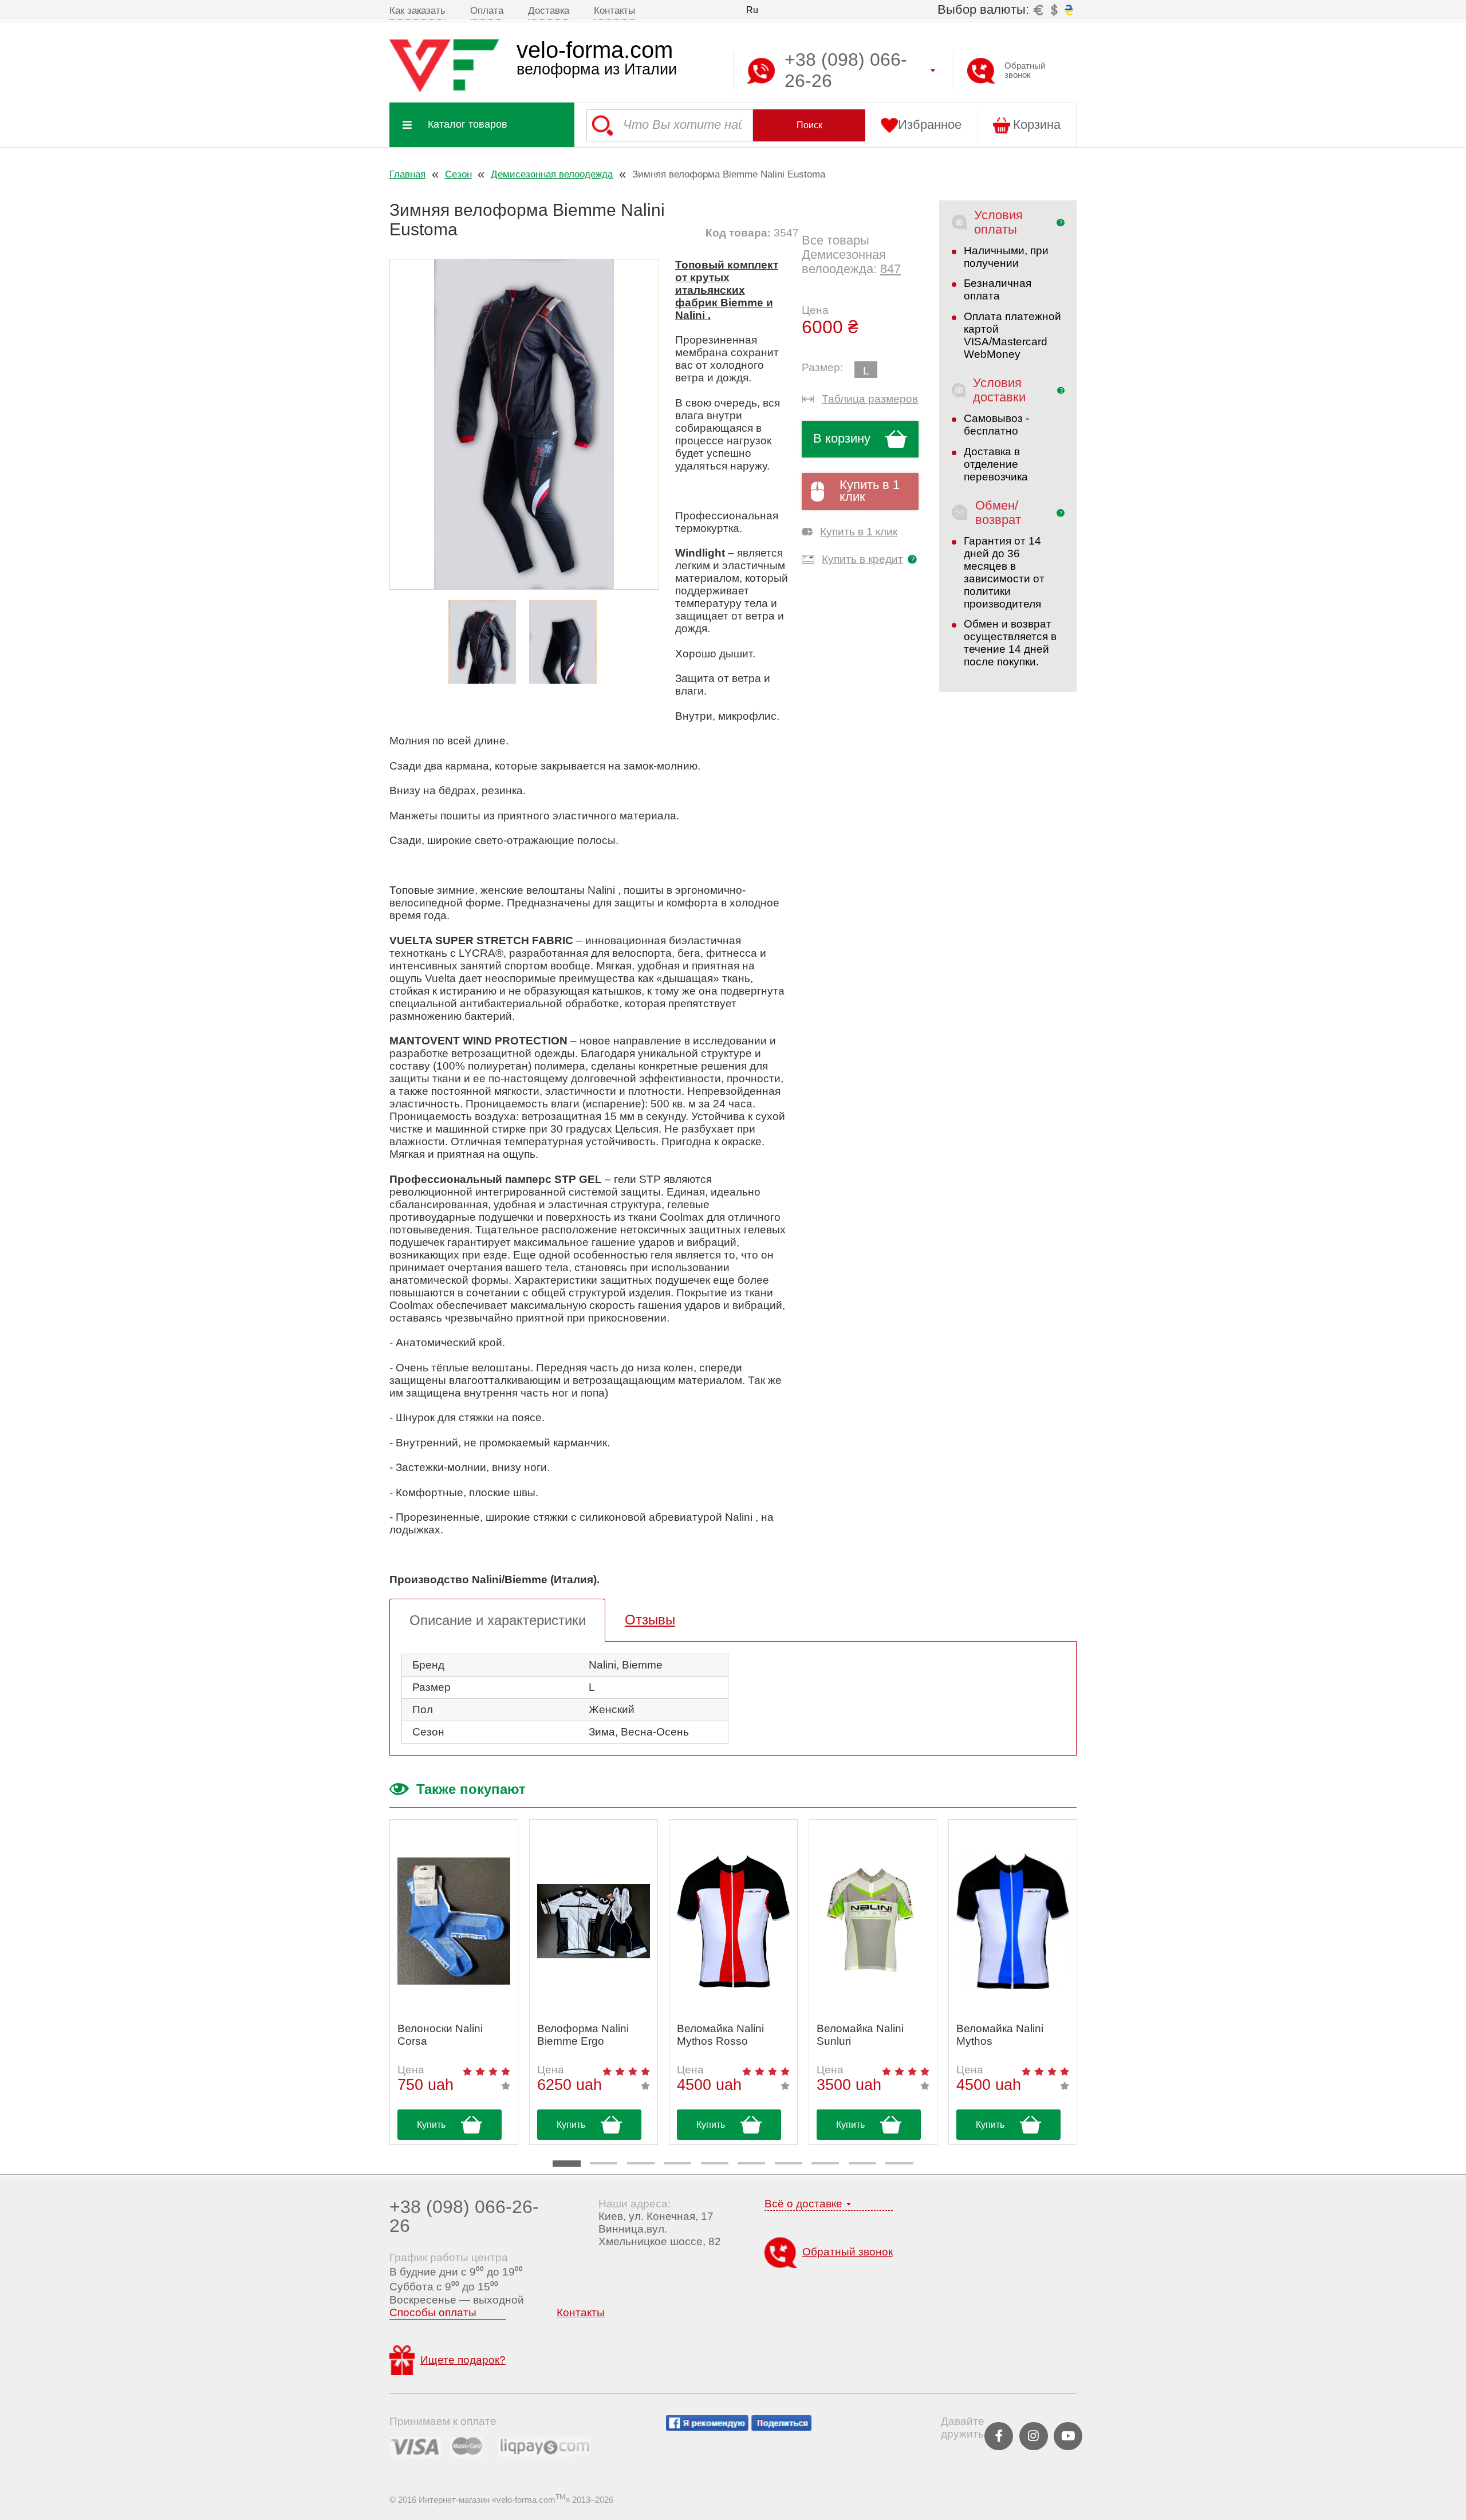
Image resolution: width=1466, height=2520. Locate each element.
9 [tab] (862, 2163)
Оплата (487, 10)
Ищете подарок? (463, 2360)
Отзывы (650, 1620)
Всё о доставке (803, 2204)
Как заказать (417, 10)
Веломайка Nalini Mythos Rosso (720, 2035)
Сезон (458, 174)
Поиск (809, 125)
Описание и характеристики (498, 1620)
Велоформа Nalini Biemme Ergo (583, 2035)
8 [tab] (825, 2163)
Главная (407, 174)
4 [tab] (677, 2163)
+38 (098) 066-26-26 (464, 2216)
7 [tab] (789, 2163)
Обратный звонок (1025, 70)
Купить (431, 2125)
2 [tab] (604, 2163)
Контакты (614, 10)
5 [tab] (715, 2163)
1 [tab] (566, 2164)
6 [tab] (751, 2163)
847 (890, 269)
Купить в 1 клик (870, 491)
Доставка (549, 10)
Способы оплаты (433, 2312)
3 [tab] (641, 2163)
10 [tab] (899, 2163)
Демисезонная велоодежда (552, 174)
